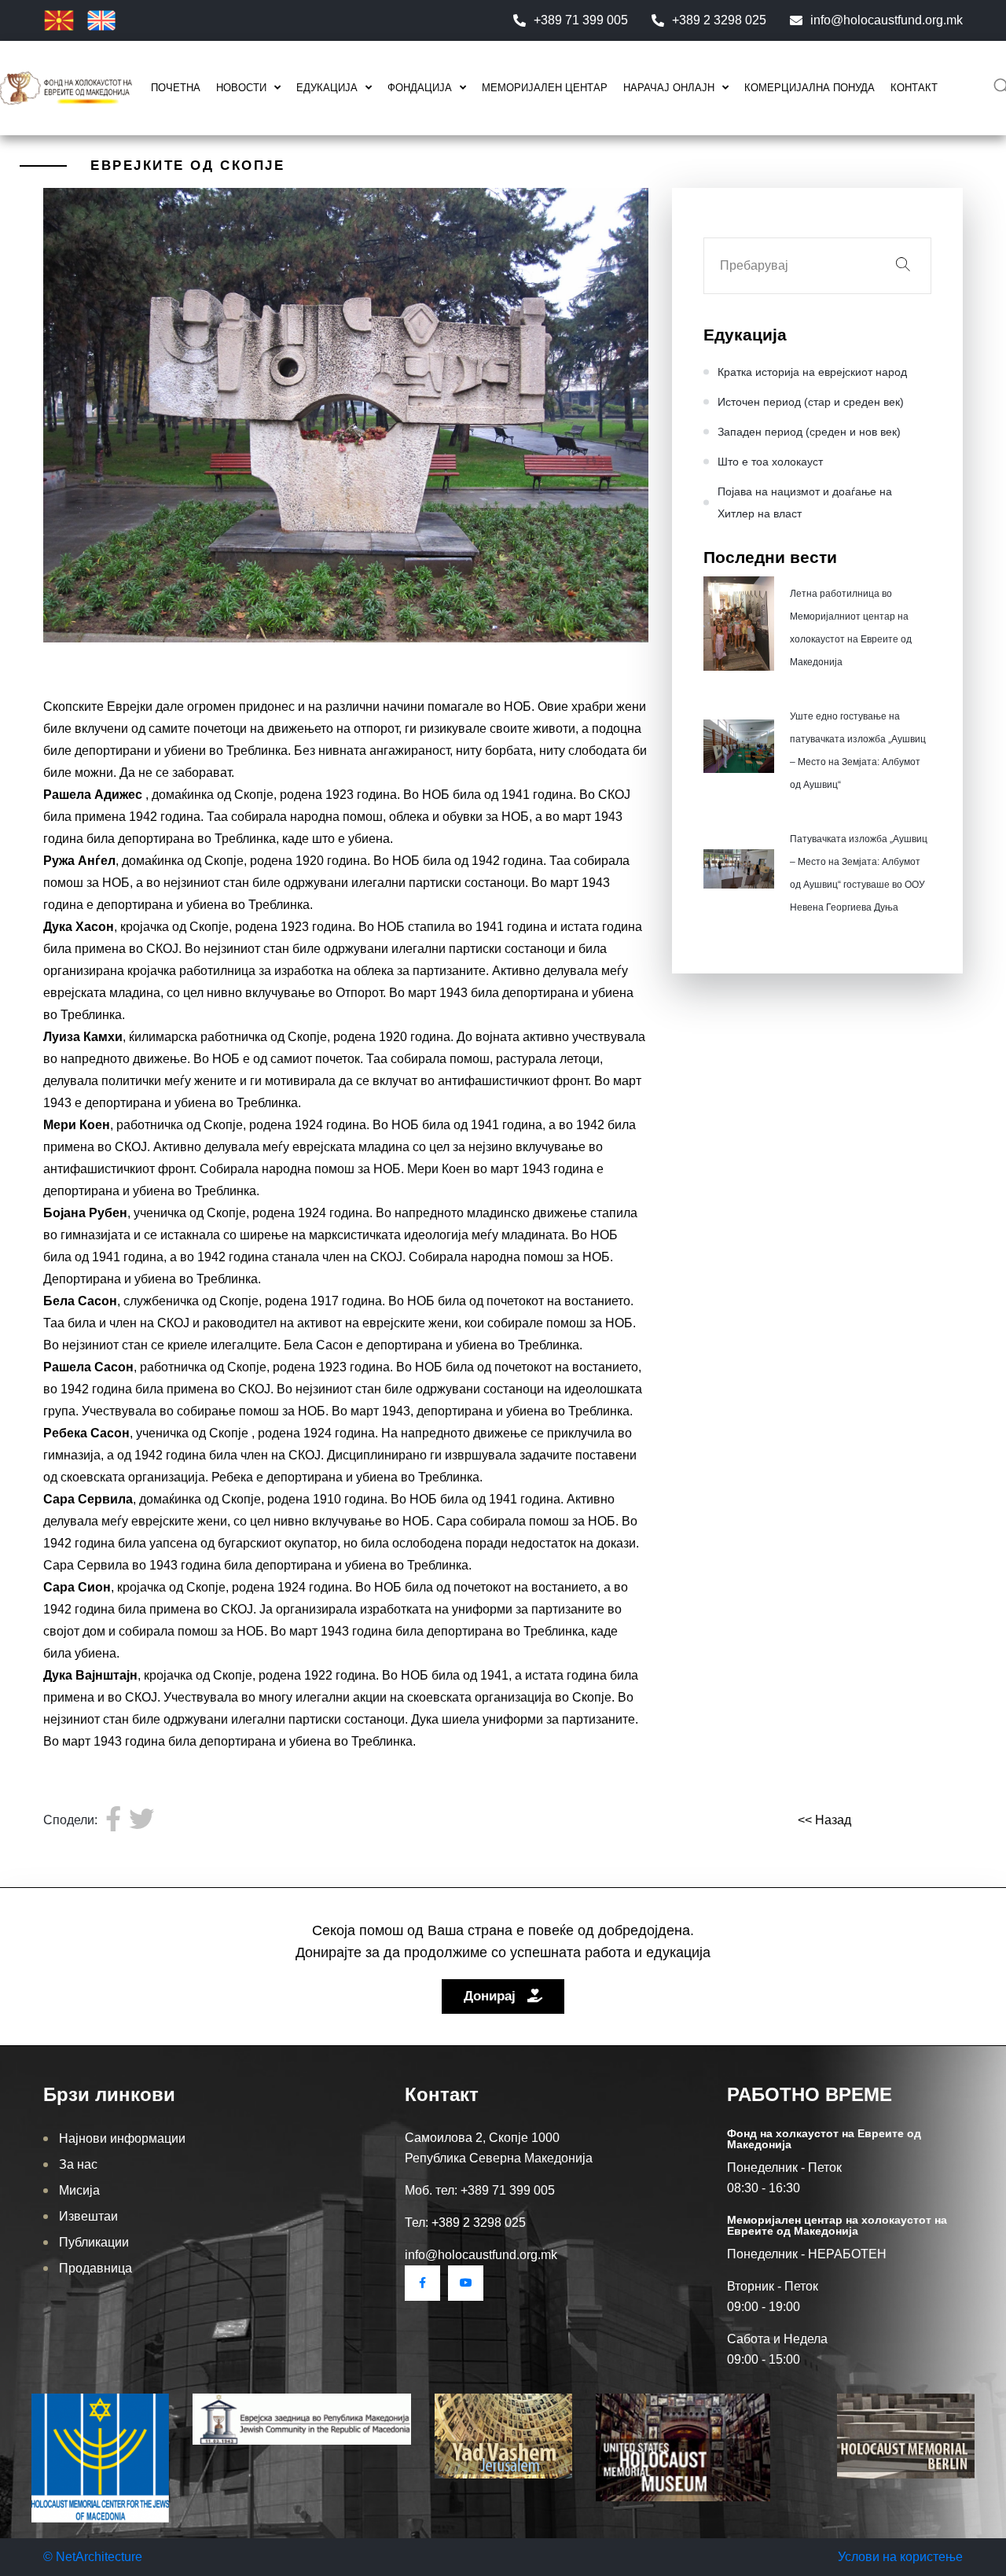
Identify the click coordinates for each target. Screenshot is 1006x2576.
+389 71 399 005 (581, 20)
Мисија (79, 2190)
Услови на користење (900, 2557)
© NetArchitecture (93, 2557)
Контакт (914, 88)
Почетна (176, 88)
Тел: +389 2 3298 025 (465, 2223)
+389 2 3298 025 (719, 20)
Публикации (94, 2242)
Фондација (420, 88)
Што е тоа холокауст (770, 462)
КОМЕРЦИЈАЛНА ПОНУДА (810, 88)
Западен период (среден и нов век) (809, 432)
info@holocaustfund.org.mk (887, 20)
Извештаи (88, 2216)
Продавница (95, 2268)
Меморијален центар (545, 88)
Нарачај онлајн (669, 88)
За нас (78, 2164)
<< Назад (824, 1820)
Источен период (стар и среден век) (811, 402)
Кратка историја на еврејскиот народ (812, 372)
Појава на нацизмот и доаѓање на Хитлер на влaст (805, 502)
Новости (241, 88)
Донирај (492, 1996)
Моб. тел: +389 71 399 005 (480, 2190)
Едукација (327, 88)
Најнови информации (122, 2138)
